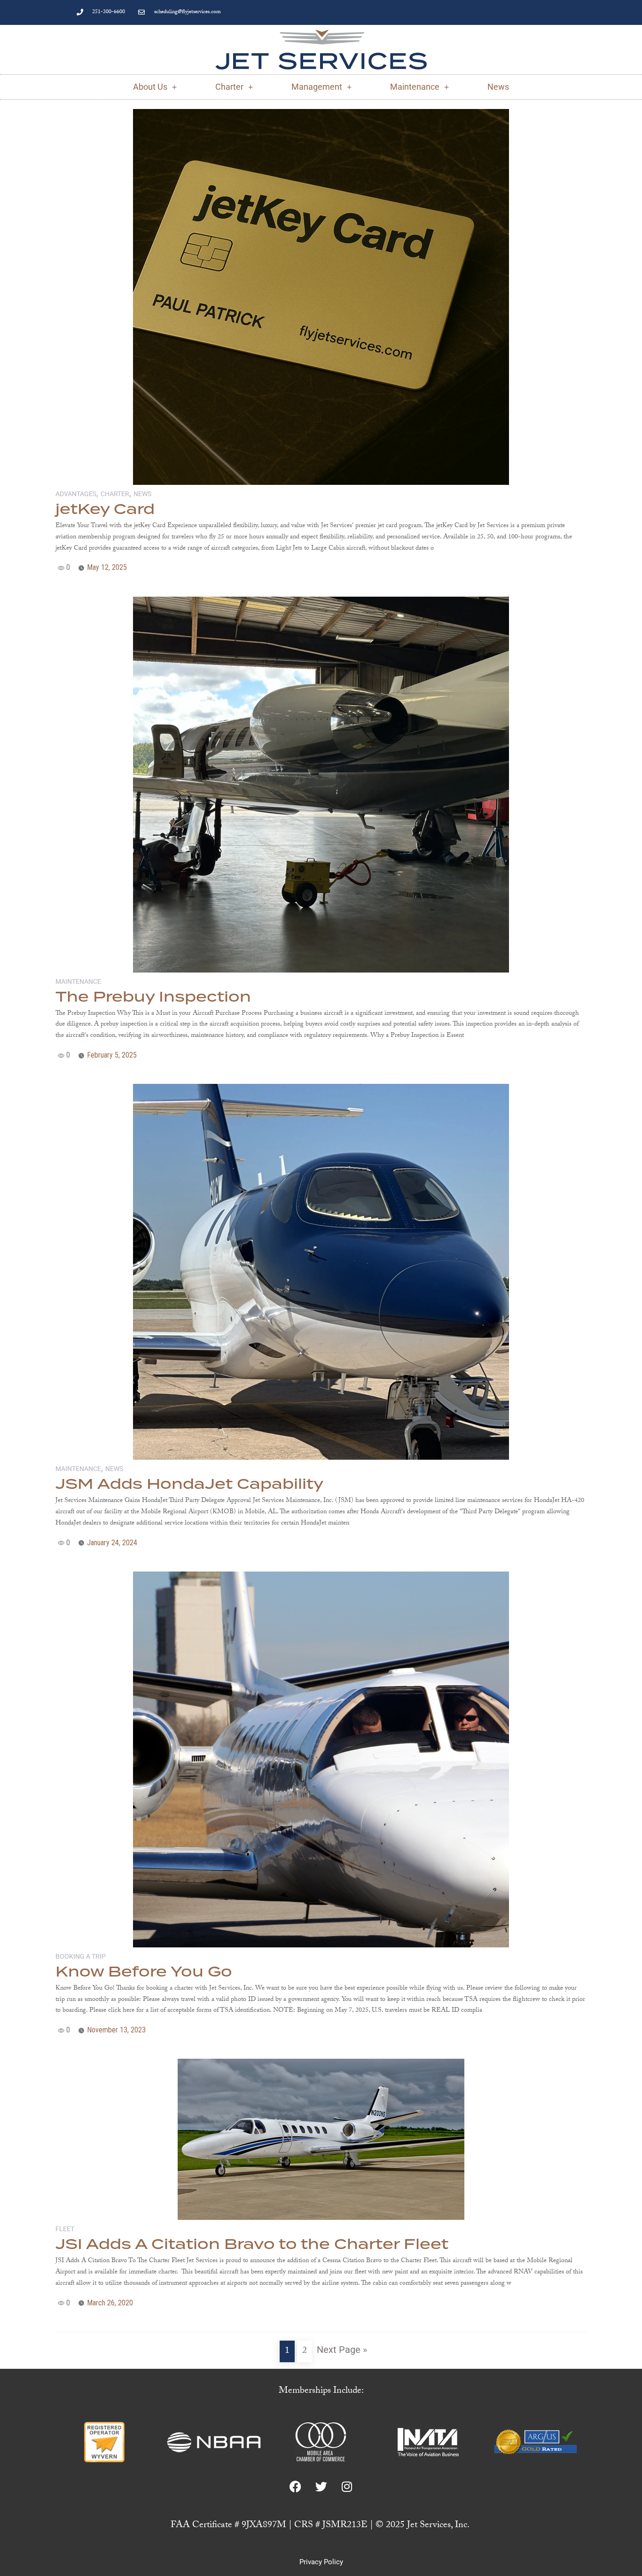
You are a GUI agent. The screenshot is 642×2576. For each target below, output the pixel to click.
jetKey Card (105, 510)
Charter (229, 87)
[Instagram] (347, 2487)
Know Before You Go (144, 1972)
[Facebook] (295, 2487)
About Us (150, 87)
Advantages (76, 494)
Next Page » (342, 2350)
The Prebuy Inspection (153, 997)
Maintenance (415, 87)
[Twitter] (321, 2487)
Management (317, 87)
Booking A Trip (81, 1956)
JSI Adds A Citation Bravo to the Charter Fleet (252, 2245)
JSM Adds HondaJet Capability (189, 1485)
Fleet (65, 2229)
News (498, 87)
